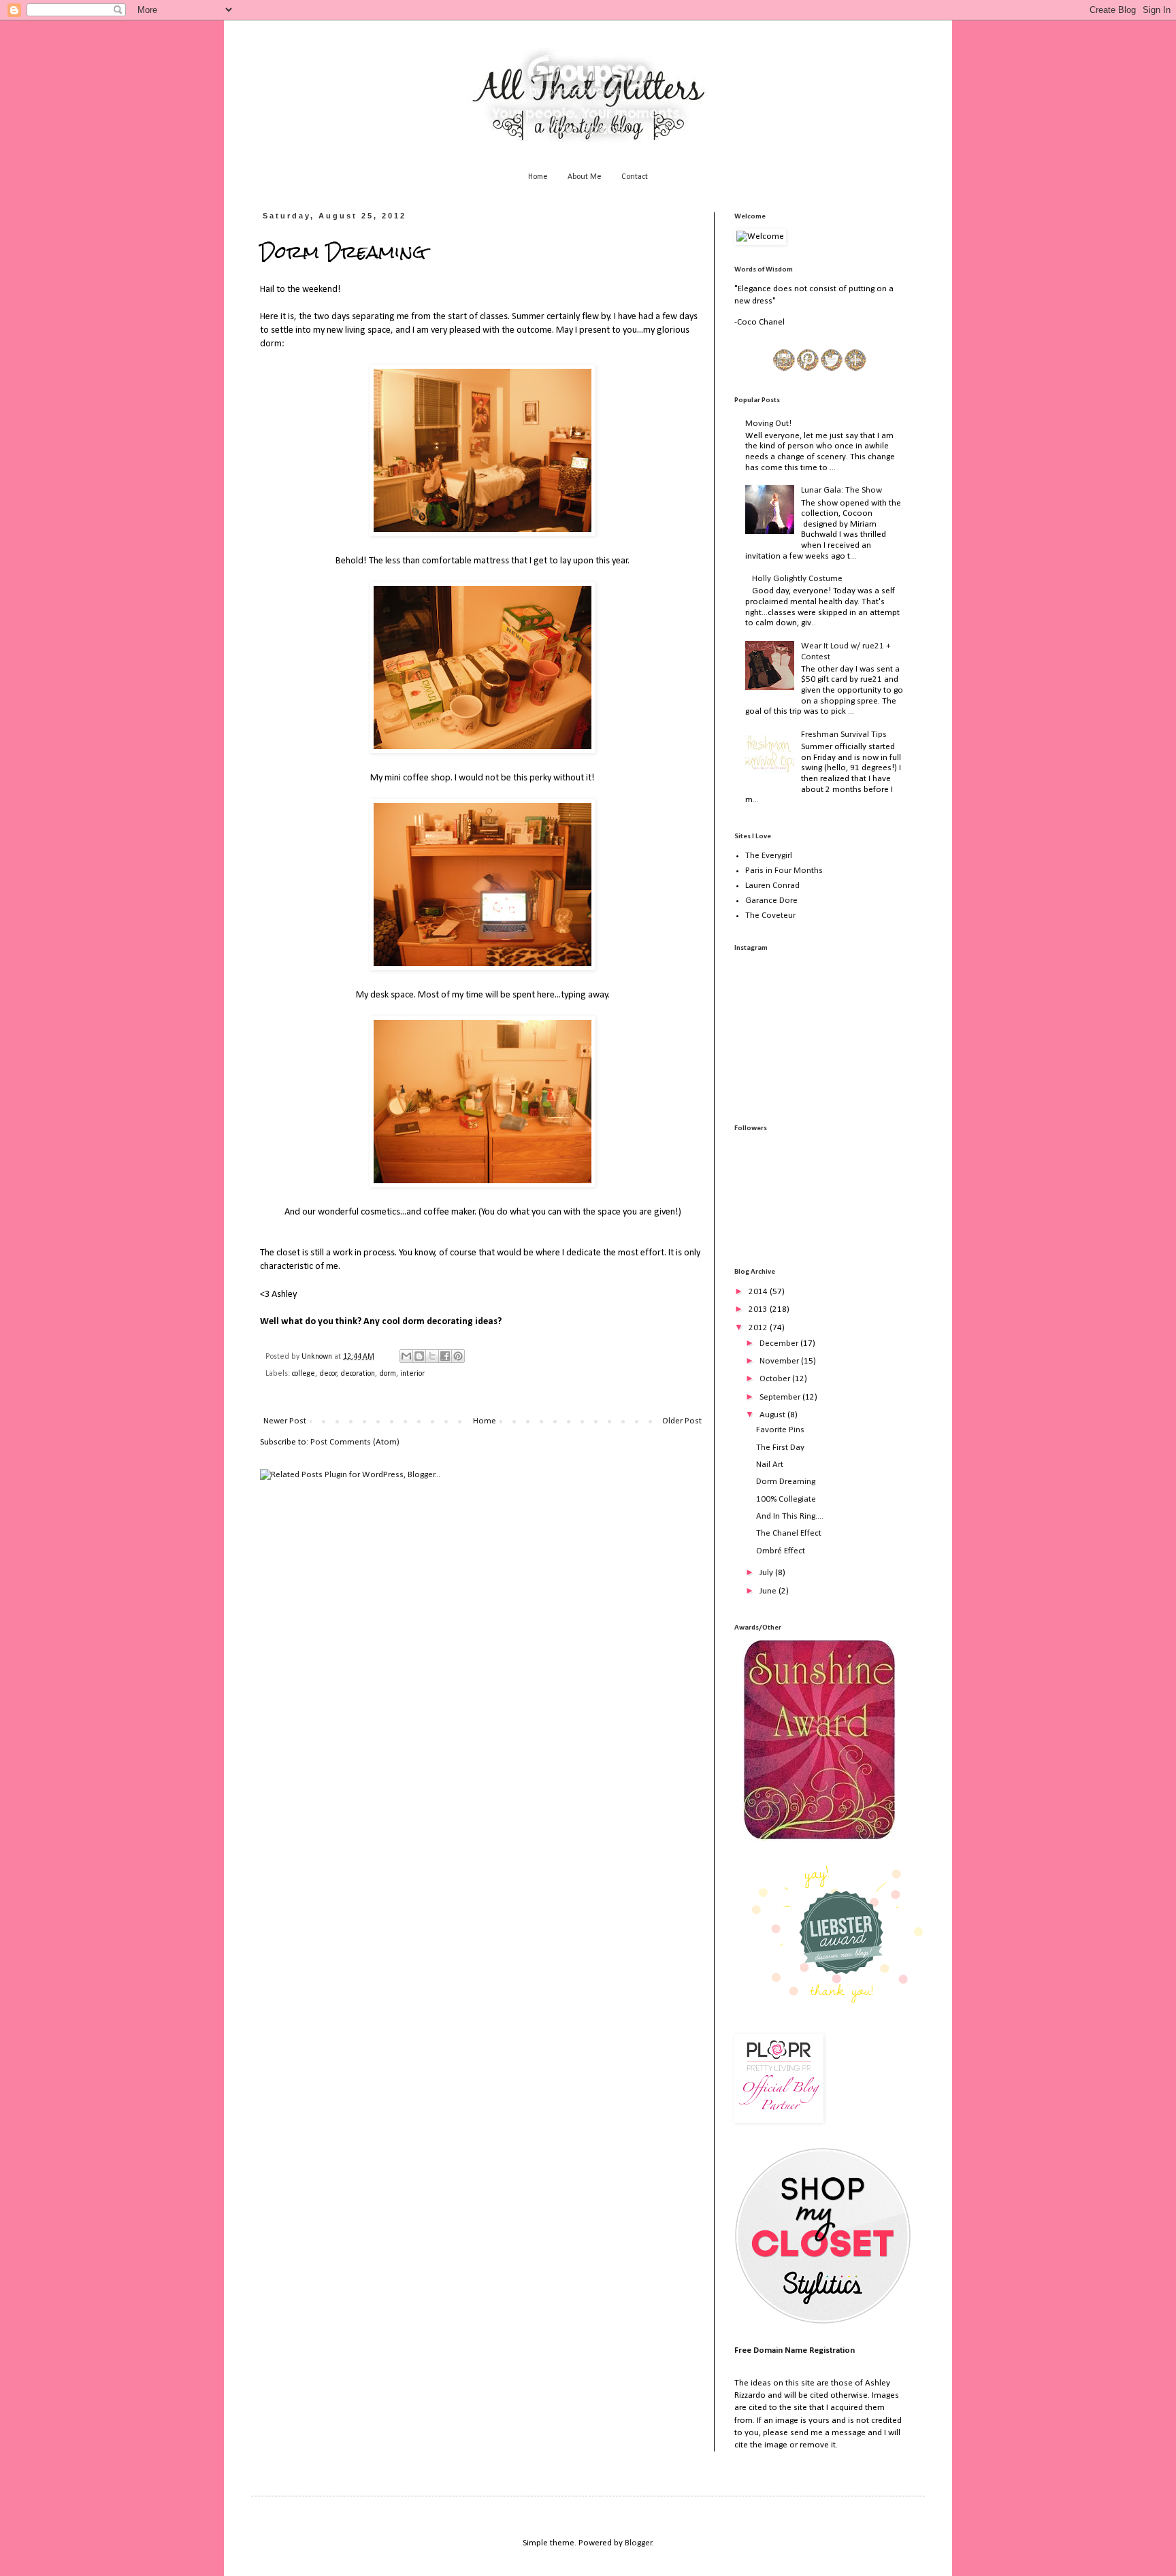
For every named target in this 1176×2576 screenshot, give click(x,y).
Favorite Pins (780, 1430)
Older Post (682, 1421)
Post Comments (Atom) (355, 1442)
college (304, 1374)
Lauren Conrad (772, 886)
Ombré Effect (781, 1551)
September (781, 1397)
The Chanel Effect (789, 1533)
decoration (358, 1374)
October (776, 1379)
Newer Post (285, 1421)
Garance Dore (771, 901)
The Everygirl (769, 856)
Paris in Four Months (784, 871)
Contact (635, 177)
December (780, 1343)
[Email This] (406, 1356)
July (767, 1573)
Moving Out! (768, 424)
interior (412, 1374)
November (780, 1361)
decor (328, 1374)
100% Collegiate (786, 1499)
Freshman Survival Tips (844, 734)
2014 (759, 1292)
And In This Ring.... (790, 1516)
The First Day (780, 1448)
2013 (759, 1309)
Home (538, 177)
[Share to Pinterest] (458, 1356)
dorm (388, 1374)
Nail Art (770, 1465)
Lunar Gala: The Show (842, 490)
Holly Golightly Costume (797, 579)
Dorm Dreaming (786, 1482)
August (773, 1415)
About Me (585, 177)
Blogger (638, 2543)
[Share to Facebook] (445, 1356)
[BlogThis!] (419, 1356)
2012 (759, 1328)
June (769, 1591)
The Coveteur (770, 915)
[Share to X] (432, 1356)
